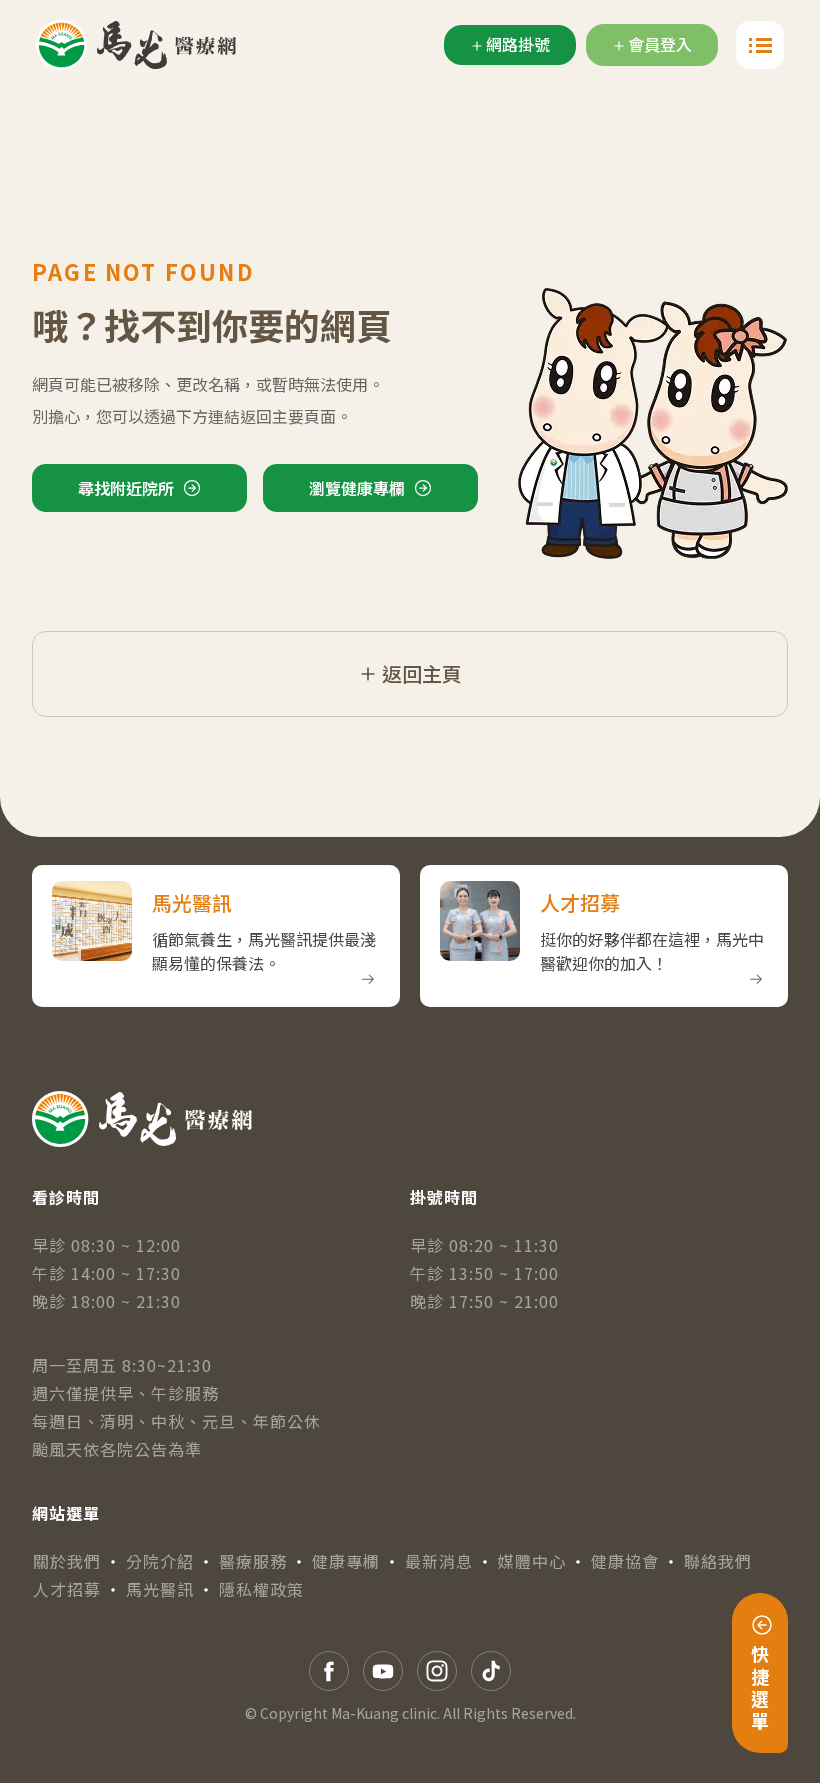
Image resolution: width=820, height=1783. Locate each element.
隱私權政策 (261, 1589)
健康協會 (625, 1561)
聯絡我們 (718, 1561)
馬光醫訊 (160, 1589)
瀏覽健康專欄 (357, 488)
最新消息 (439, 1561)
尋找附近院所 (126, 488)
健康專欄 (346, 1561)
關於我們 (67, 1561)
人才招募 (67, 1589)
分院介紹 (160, 1561)
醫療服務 (253, 1561)
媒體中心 (532, 1561)
